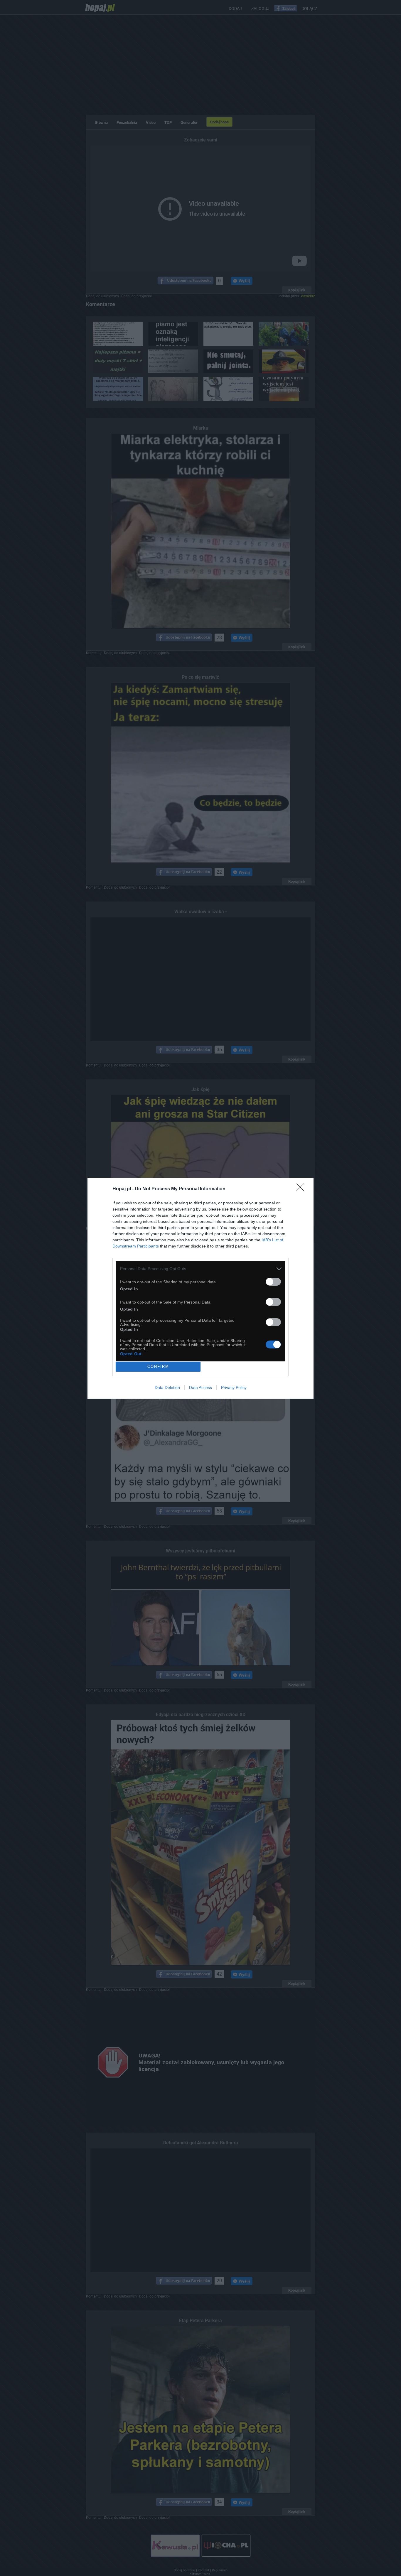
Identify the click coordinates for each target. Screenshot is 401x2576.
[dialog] (201, 1288)
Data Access (201, 1387)
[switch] (273, 1282)
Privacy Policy (234, 1387)
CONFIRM (158, 1367)
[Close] (302, 1189)
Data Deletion (167, 1387)
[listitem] (201, 1269)
